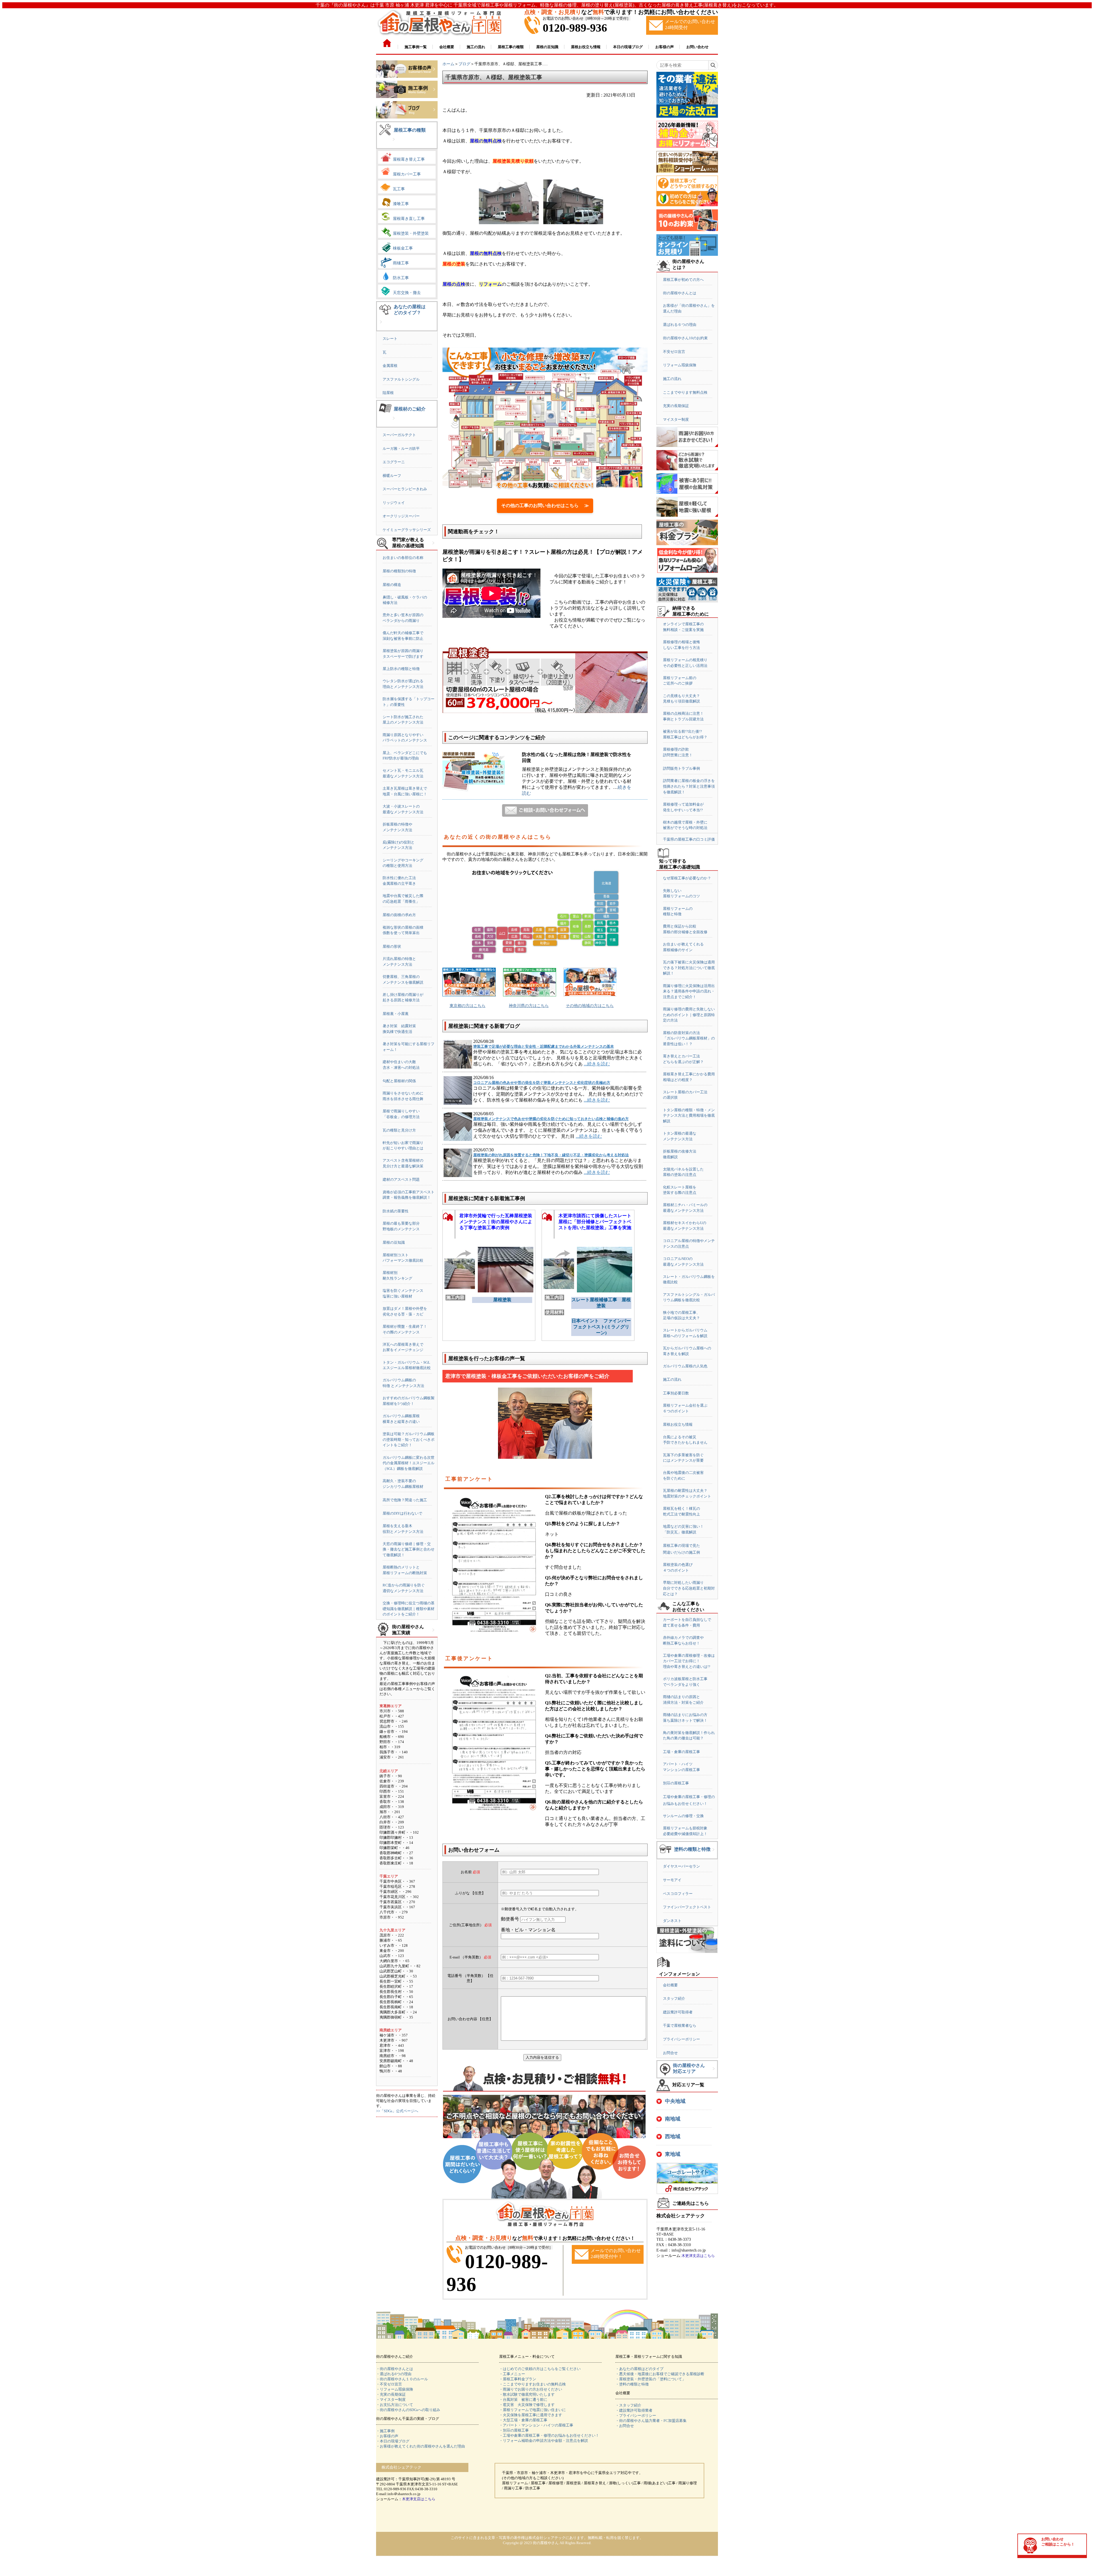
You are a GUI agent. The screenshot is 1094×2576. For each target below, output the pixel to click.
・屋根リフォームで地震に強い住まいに (532, 2410)
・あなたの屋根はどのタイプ (639, 2369)
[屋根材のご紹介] (394, 423)
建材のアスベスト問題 (401, 1179)
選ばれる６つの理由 (680, 325)
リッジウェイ (394, 503)
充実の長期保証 (676, 406)
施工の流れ (672, 379)
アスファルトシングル (401, 379)
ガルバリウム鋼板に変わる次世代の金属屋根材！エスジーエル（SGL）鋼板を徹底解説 (409, 1463)
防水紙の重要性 (396, 1211)
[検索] (713, 65)
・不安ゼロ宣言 (389, 2384)
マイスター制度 (676, 419)
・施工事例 (385, 2431)
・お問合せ (625, 2426)
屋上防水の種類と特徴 (401, 669)
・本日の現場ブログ (393, 2441)
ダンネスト (672, 1921)
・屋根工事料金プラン (518, 2379)
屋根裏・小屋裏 (396, 1014)
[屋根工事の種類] (394, 144)
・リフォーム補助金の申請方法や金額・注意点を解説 (544, 2441)
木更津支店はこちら (698, 2256)
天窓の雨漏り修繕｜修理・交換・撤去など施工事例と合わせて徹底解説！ (409, 1549)
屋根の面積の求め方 (399, 915)
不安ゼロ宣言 (674, 352)
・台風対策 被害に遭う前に (523, 2400)
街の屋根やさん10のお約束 (685, 338)
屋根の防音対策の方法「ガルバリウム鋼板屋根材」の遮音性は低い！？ (689, 1038)
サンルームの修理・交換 (683, 1816)
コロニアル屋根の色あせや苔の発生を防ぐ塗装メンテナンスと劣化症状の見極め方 (542, 1083)
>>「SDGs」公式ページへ (397, 2111)
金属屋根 (390, 366)
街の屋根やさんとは (680, 293)
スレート (390, 339)
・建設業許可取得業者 (634, 2410)
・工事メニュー (512, 2374)
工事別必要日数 (676, 1393)
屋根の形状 (392, 946)
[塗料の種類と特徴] (713, 1854)
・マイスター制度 (391, 2400)
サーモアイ (672, 1880)
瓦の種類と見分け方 (399, 1130)
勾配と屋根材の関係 (399, 1081)
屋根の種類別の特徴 (399, 571)
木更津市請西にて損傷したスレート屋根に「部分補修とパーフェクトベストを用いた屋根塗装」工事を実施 (595, 1222)
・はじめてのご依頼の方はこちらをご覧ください (540, 2369)
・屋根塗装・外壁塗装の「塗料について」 (651, 2379)
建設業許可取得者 (678, 2012)
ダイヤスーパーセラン (681, 1866)
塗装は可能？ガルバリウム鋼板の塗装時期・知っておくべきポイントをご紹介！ (409, 1439)
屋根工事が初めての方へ (683, 280)
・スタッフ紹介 (628, 2405)
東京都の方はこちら (468, 1006)
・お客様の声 (387, 2436)
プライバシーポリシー (681, 2039)
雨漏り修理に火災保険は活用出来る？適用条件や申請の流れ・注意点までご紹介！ (689, 991)
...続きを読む (597, 1064)
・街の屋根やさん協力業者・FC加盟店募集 (651, 2421)
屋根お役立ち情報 (678, 1424)
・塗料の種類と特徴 (632, 2384)
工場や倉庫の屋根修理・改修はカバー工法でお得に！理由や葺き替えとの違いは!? (689, 1661)
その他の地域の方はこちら (590, 1006)
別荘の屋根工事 (676, 1783)
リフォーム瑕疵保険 (680, 365)
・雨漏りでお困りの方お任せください (531, 2389)
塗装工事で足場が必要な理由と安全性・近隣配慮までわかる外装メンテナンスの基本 (544, 1046)
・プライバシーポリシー (636, 2415)
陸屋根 (388, 393)
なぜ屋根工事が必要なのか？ (687, 878)
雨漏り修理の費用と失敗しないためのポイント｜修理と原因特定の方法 (689, 1015)
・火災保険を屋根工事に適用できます (531, 2415)
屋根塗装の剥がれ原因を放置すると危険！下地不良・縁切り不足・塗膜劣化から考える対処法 (551, 1155)
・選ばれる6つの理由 (394, 2374)
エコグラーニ (394, 462)
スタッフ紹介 (674, 1998)
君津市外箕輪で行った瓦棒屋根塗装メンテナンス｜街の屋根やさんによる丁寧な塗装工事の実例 (496, 1222)
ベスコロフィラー (678, 1894)
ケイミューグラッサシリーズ (407, 530)
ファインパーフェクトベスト (687, 1907)
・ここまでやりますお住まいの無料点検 (532, 2384)
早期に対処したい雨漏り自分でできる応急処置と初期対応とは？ (689, 1588)
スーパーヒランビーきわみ (405, 489)
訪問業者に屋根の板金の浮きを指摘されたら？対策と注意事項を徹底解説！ (689, 786)
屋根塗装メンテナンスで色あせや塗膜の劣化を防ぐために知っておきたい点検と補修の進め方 (551, 1119)
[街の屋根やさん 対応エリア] (714, 2073)
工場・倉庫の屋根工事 (681, 1752)
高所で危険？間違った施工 (405, 1500)
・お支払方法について (395, 2405)
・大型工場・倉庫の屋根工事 (523, 2420)
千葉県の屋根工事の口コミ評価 (689, 839)
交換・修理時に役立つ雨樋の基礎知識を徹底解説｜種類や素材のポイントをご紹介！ (409, 1609)
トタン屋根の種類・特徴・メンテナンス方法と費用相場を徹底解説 (689, 1116)
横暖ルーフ (392, 476)
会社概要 (670, 1985)
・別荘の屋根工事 (514, 2430)
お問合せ (670, 2053)
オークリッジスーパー (401, 516)
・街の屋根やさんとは (395, 2369)
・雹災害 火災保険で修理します (527, 2405)
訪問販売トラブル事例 (681, 768)
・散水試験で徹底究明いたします (527, 2394)
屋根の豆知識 (394, 1242)
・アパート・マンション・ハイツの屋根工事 (536, 2425)
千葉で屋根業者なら (680, 2026)
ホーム (448, 64)
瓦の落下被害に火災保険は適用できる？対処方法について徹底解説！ (689, 968)
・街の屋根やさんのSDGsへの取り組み (408, 2410)
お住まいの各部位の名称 (403, 558)
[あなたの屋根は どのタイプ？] (381, 326)
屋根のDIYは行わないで (402, 1513)
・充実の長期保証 (391, 2394)
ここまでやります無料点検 (685, 392)
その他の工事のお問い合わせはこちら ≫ (545, 505)
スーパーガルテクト (399, 435)
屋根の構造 (392, 585)
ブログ (464, 64)
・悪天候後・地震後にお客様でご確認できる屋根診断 (660, 2374)
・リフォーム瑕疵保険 (395, 2389)
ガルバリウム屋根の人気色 (685, 1366)
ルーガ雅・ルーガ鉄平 (401, 449)
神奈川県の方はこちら (529, 1006)
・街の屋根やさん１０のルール (402, 2379)
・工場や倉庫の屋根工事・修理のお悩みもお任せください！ (549, 2435)
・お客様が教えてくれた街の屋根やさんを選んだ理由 (421, 2446)
